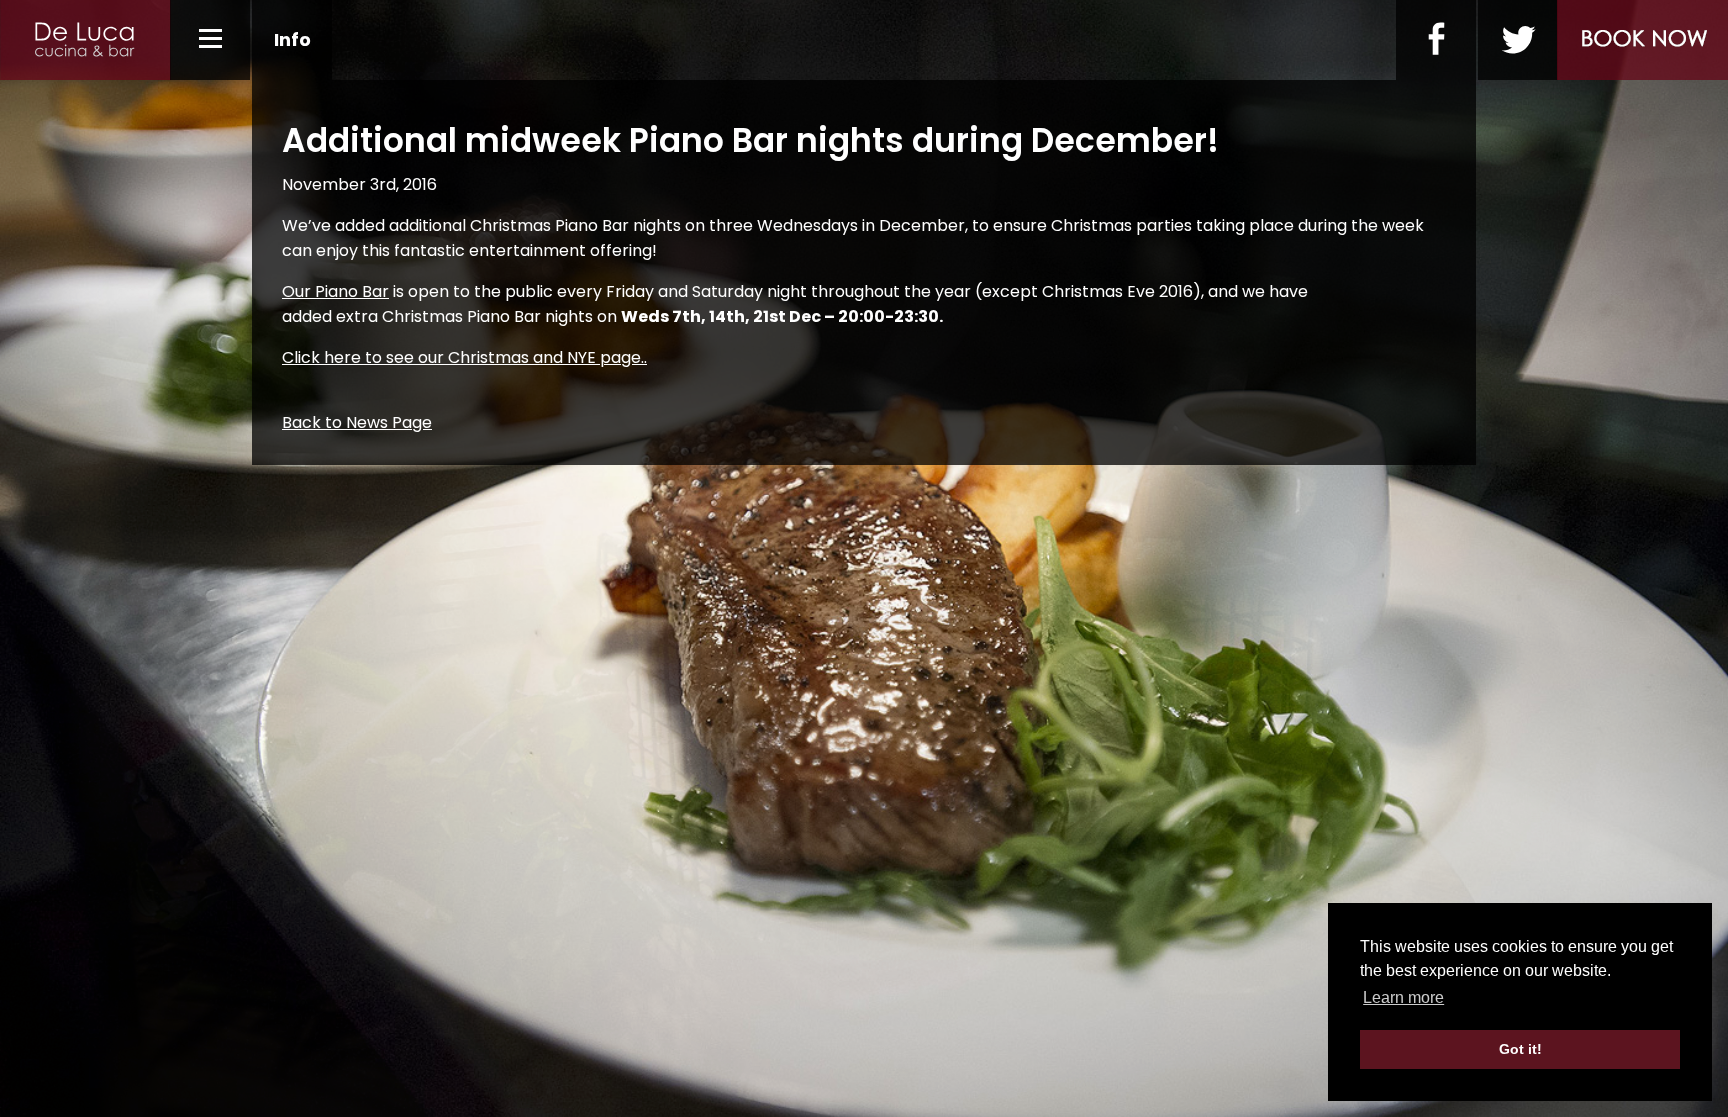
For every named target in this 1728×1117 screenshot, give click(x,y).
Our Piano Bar (335, 291)
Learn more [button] (1403, 997)
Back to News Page (357, 422)
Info (292, 39)
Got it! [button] (1520, 1049)
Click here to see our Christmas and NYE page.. (464, 357)
